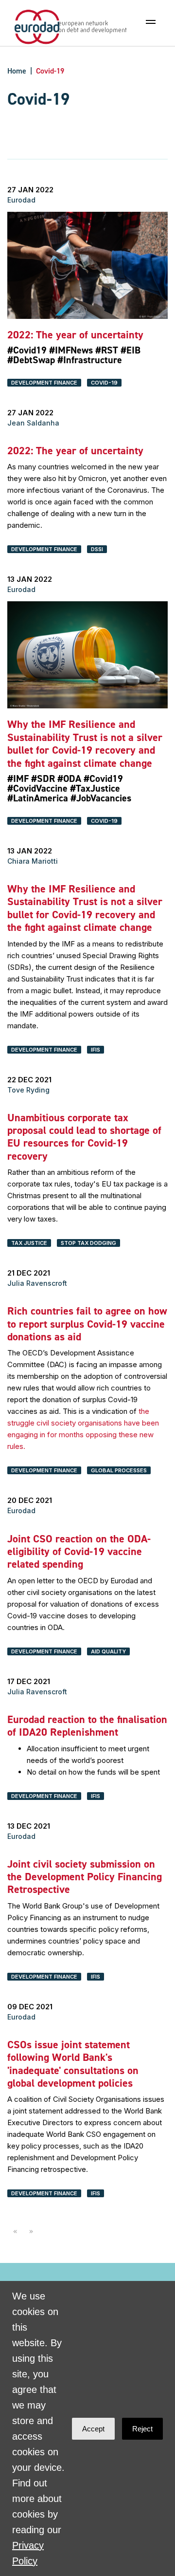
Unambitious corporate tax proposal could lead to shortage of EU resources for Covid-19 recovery (84, 1137)
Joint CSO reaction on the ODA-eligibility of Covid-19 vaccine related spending (79, 1552)
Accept (93, 2429)
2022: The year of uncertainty (75, 335)
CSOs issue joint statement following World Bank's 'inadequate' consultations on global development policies (73, 2064)
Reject (142, 2429)
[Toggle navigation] (151, 22)
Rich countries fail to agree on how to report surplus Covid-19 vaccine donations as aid (87, 1324)
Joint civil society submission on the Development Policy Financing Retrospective (85, 1877)
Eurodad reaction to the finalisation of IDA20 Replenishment (87, 1726)
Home (17, 71)
